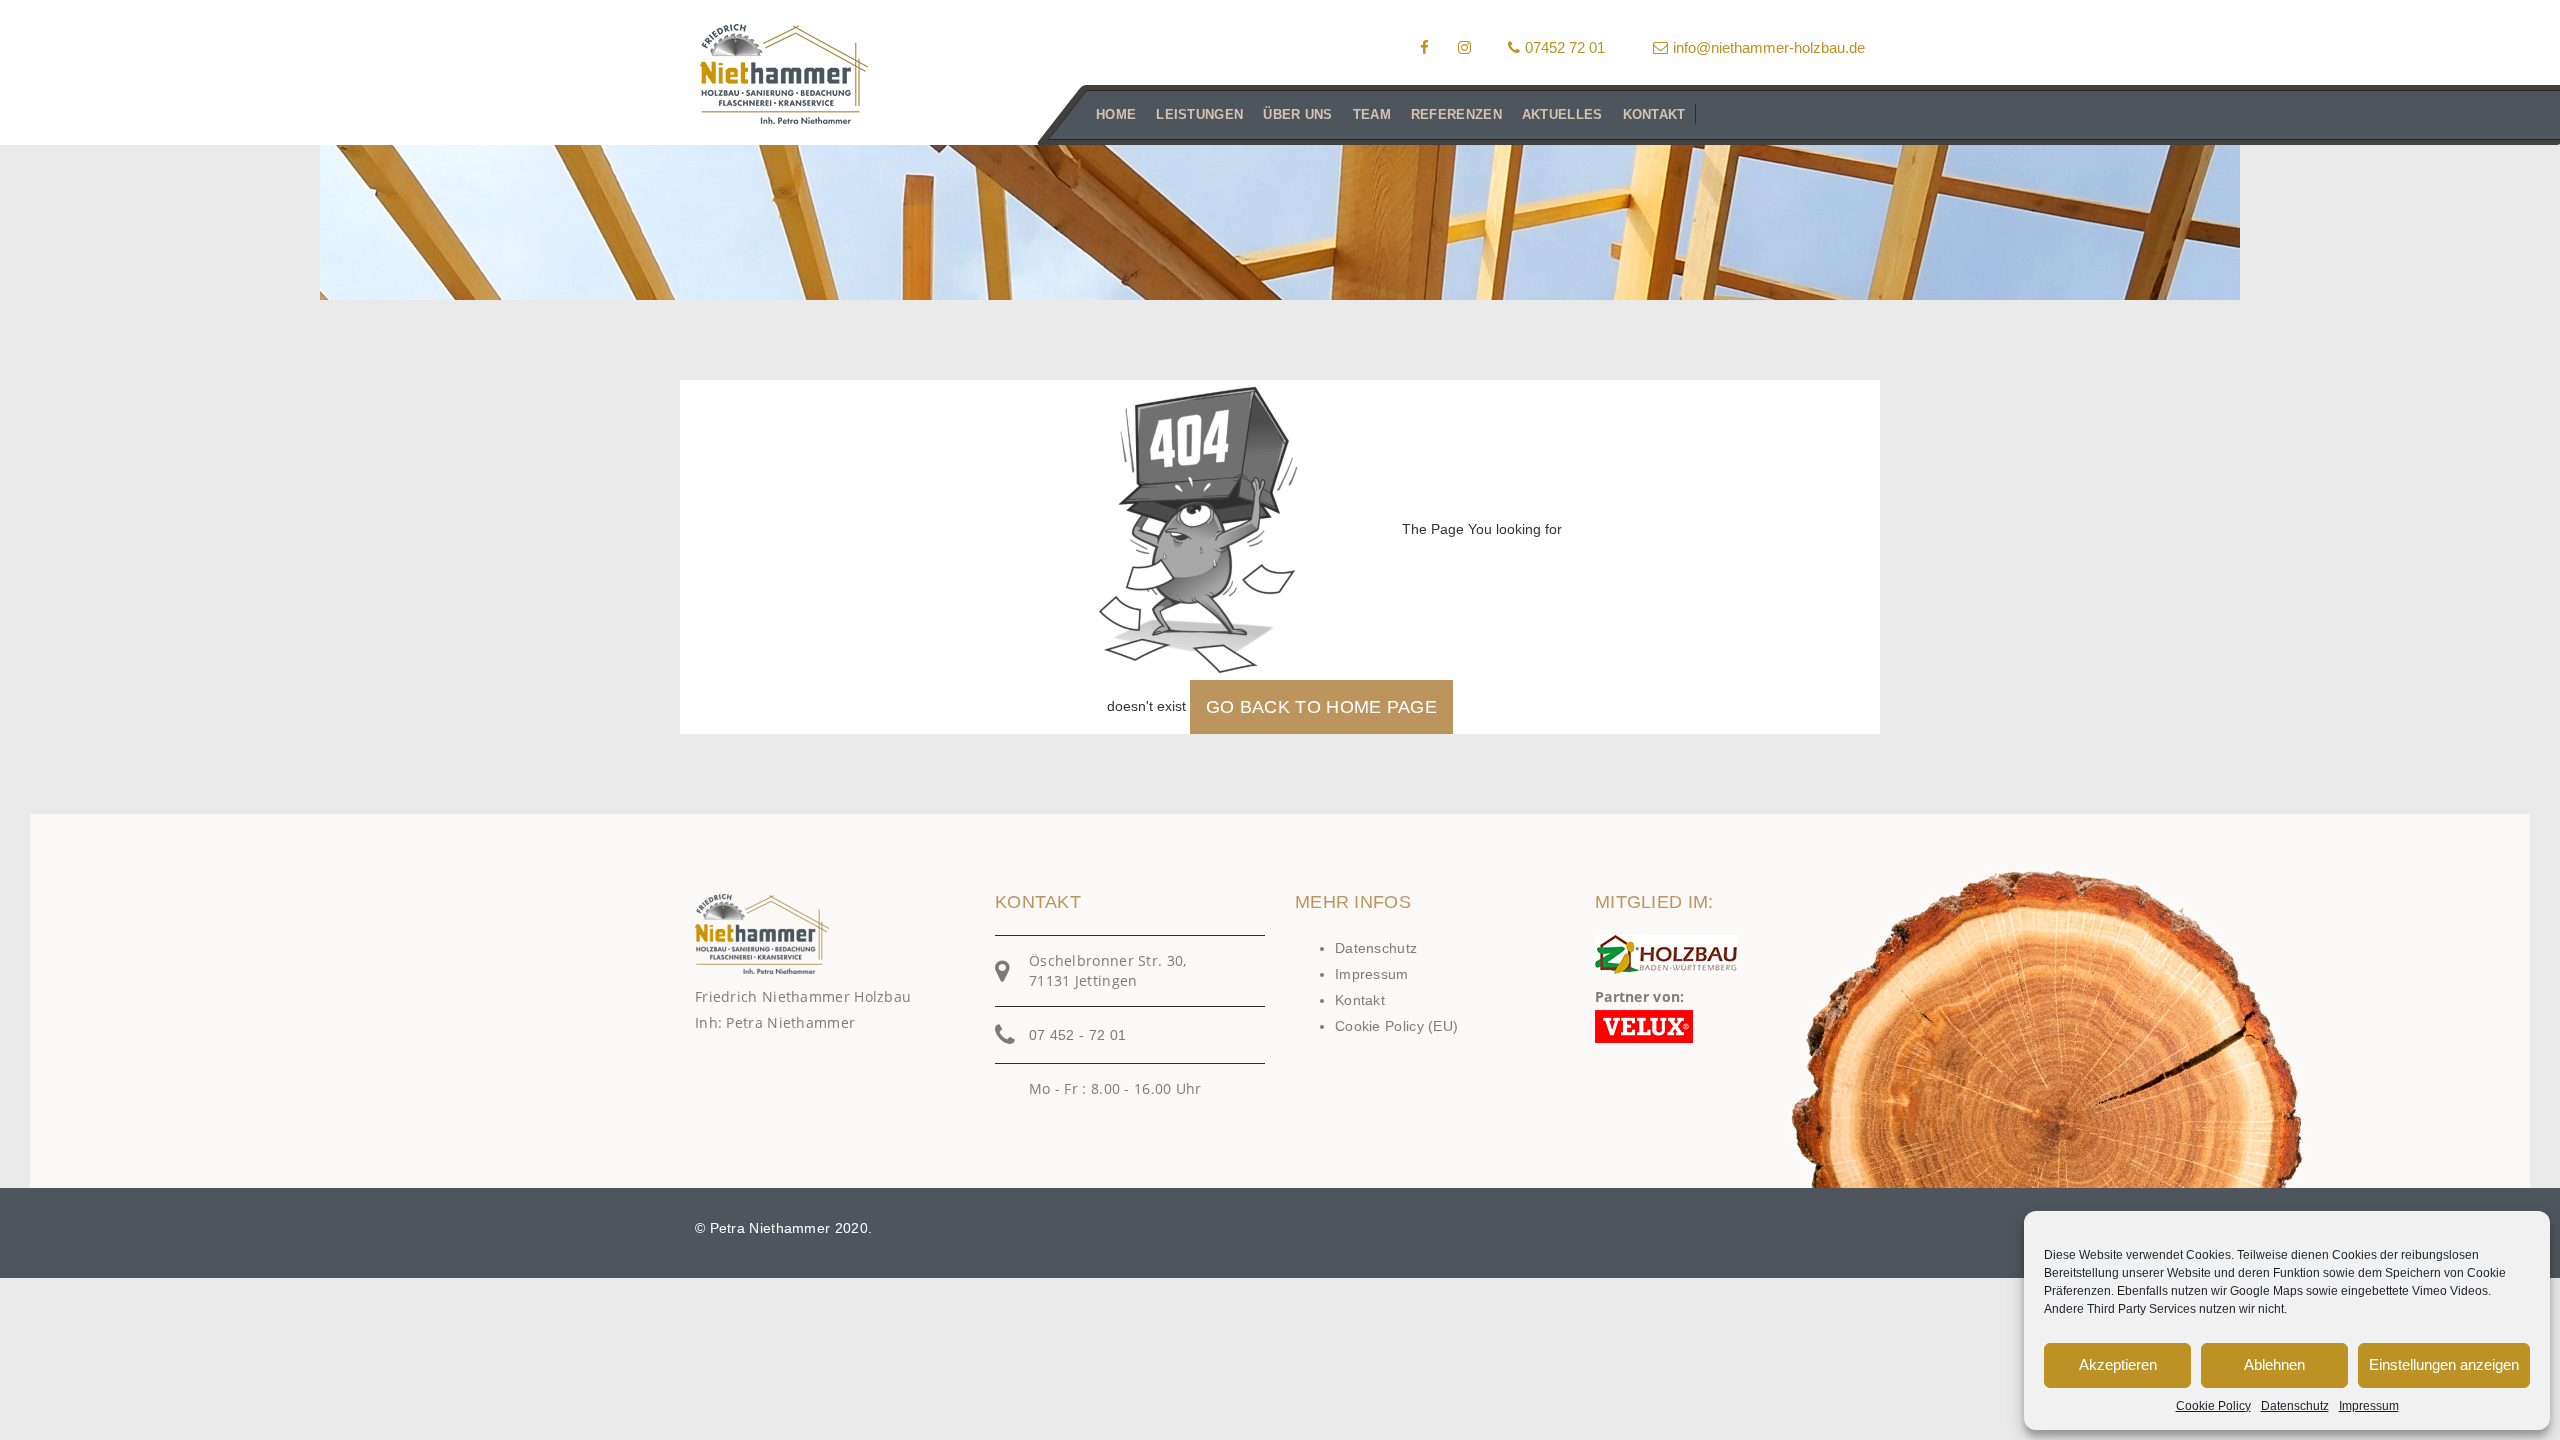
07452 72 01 (1565, 47)
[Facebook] (1424, 47)
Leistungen (1199, 114)
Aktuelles (1562, 114)
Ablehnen (2274, 1364)
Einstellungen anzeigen (2444, 1364)
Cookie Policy (2213, 1406)
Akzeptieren (2118, 1364)
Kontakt (1654, 114)
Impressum (2369, 1406)
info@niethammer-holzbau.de (1769, 47)
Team (1372, 114)
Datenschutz (2295, 1406)
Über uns (1297, 114)
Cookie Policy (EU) (1396, 1026)
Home (1116, 114)
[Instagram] (1464, 47)
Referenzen (1456, 114)
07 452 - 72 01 (1077, 1035)
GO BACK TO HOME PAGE (1321, 707)
